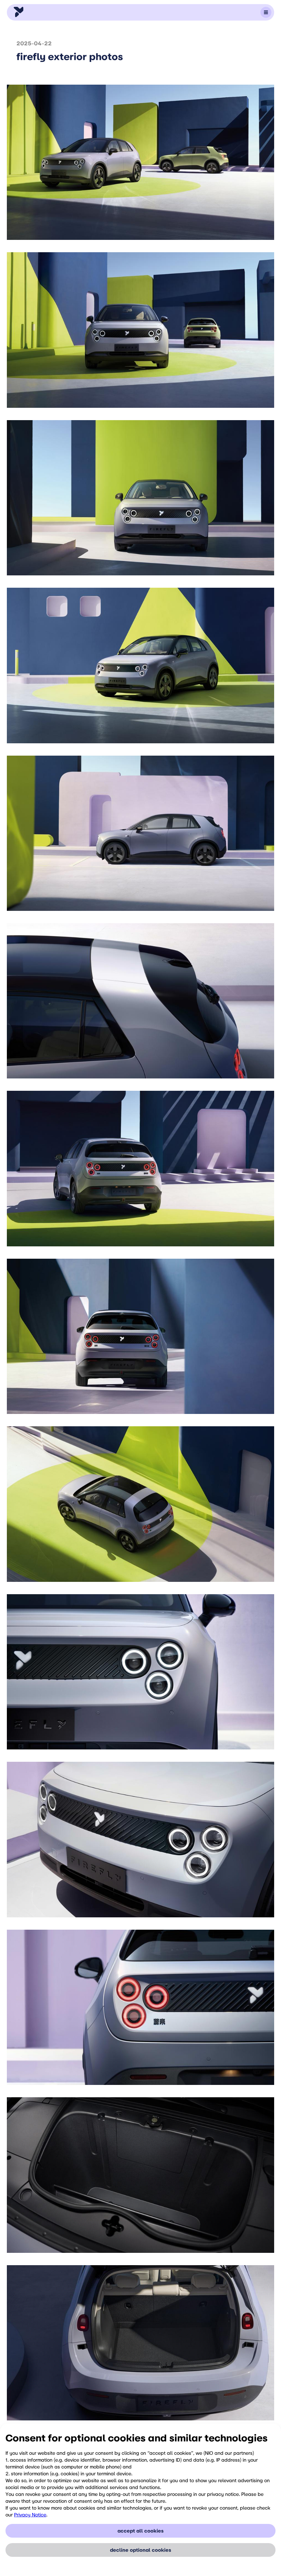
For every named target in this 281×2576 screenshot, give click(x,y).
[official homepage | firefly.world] (19, 12)
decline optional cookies (140, 2550)
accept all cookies (140, 2531)
